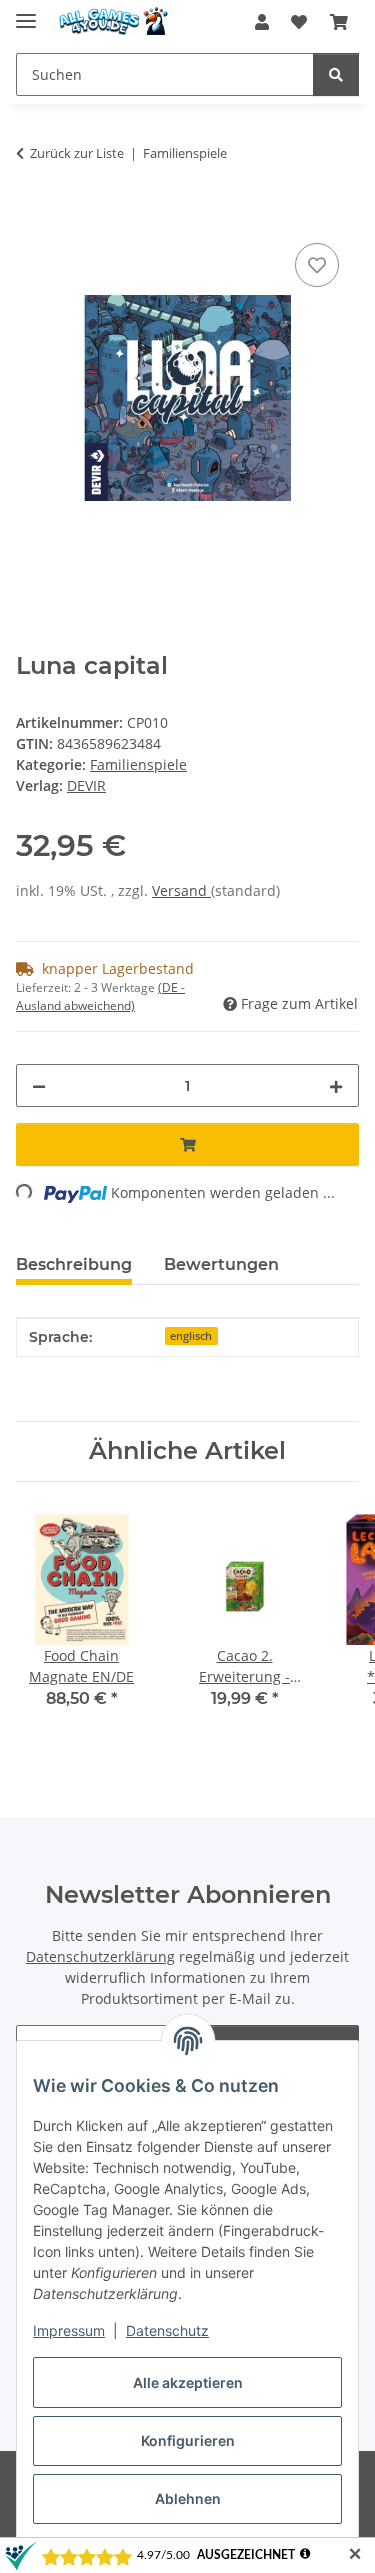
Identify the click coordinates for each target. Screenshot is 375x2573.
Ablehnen (188, 2498)
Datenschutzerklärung (100, 1956)
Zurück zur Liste (77, 153)
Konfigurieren (188, 2440)
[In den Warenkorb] (32, 216)
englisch (191, 1336)
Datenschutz (167, 2330)
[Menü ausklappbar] (26, 12)
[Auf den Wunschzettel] (317, 265)
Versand (181, 890)
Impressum (69, 2330)
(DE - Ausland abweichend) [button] (100, 996)
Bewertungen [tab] (221, 1264)
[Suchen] (336, 74)
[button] (262, 22)
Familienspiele (138, 764)
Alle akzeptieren (188, 2382)
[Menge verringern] (39, 1085)
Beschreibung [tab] (74, 1264)
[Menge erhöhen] (336, 1085)
